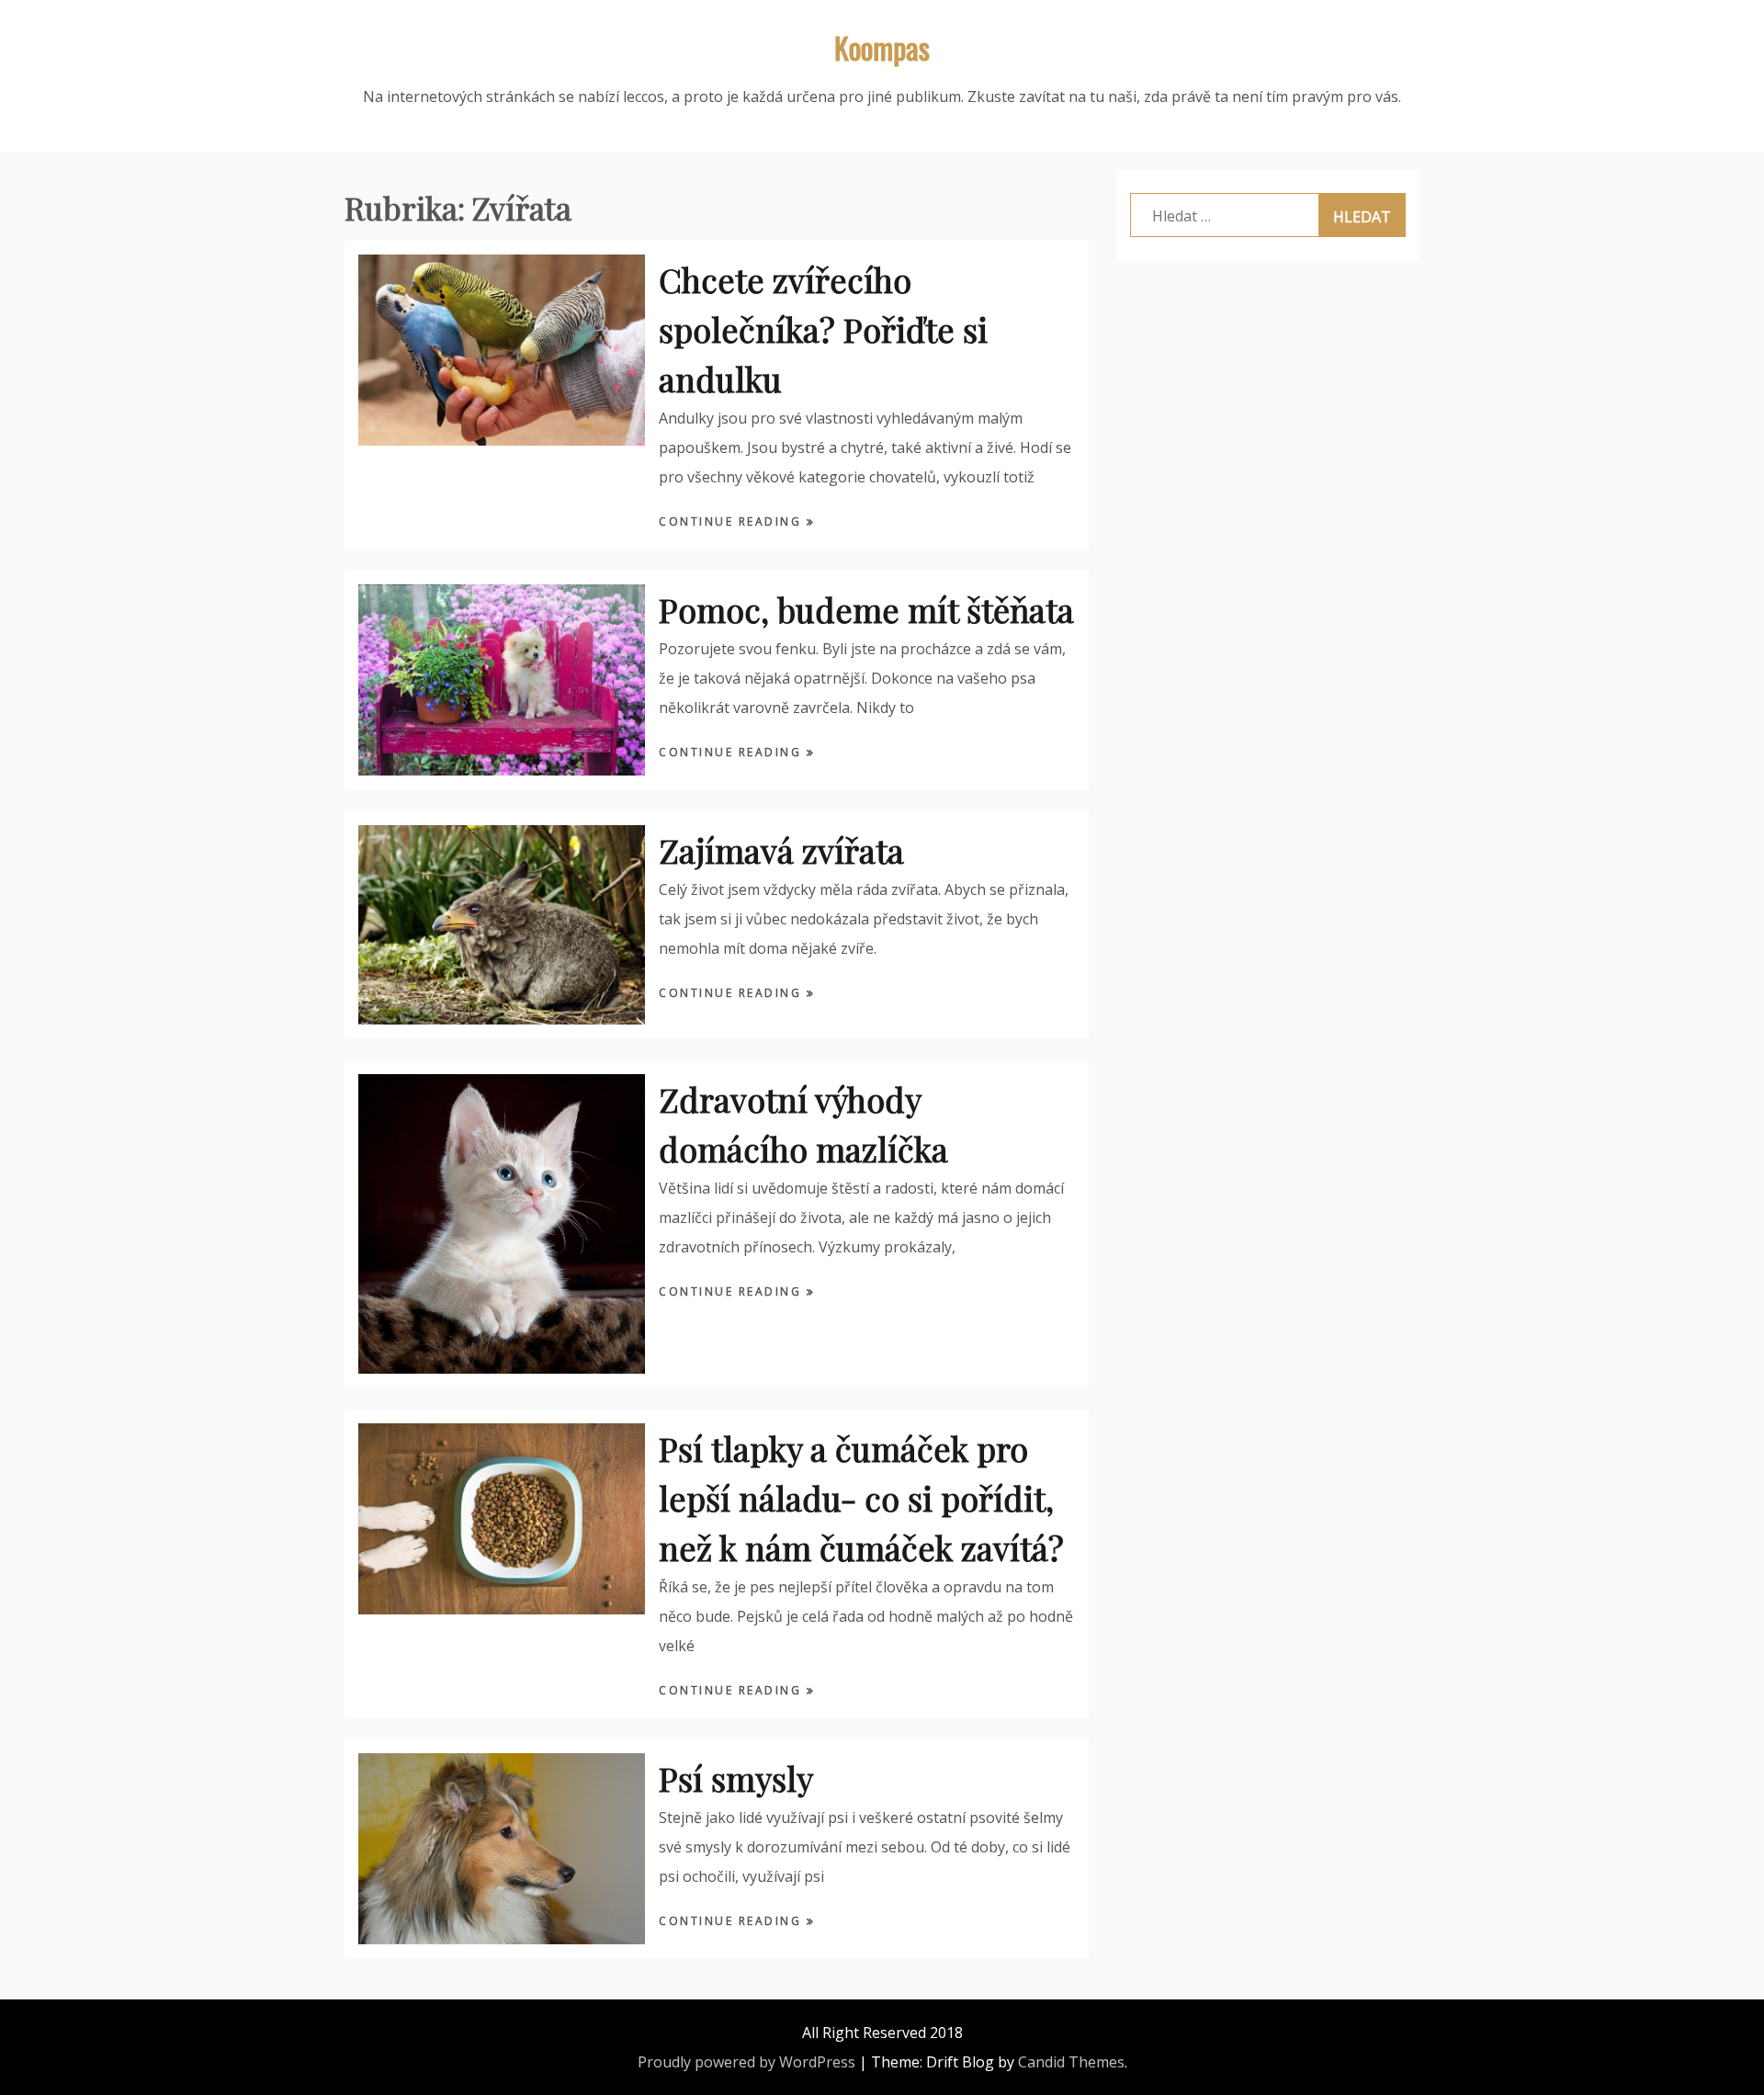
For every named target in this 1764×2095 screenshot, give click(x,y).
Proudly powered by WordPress (746, 2062)
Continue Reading (733, 521)
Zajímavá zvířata (781, 850)
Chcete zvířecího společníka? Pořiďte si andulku (823, 329)
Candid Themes (1071, 2062)
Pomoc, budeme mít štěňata (866, 609)
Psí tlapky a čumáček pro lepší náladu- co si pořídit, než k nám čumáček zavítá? (861, 1498)
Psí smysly (736, 1778)
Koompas (882, 47)
